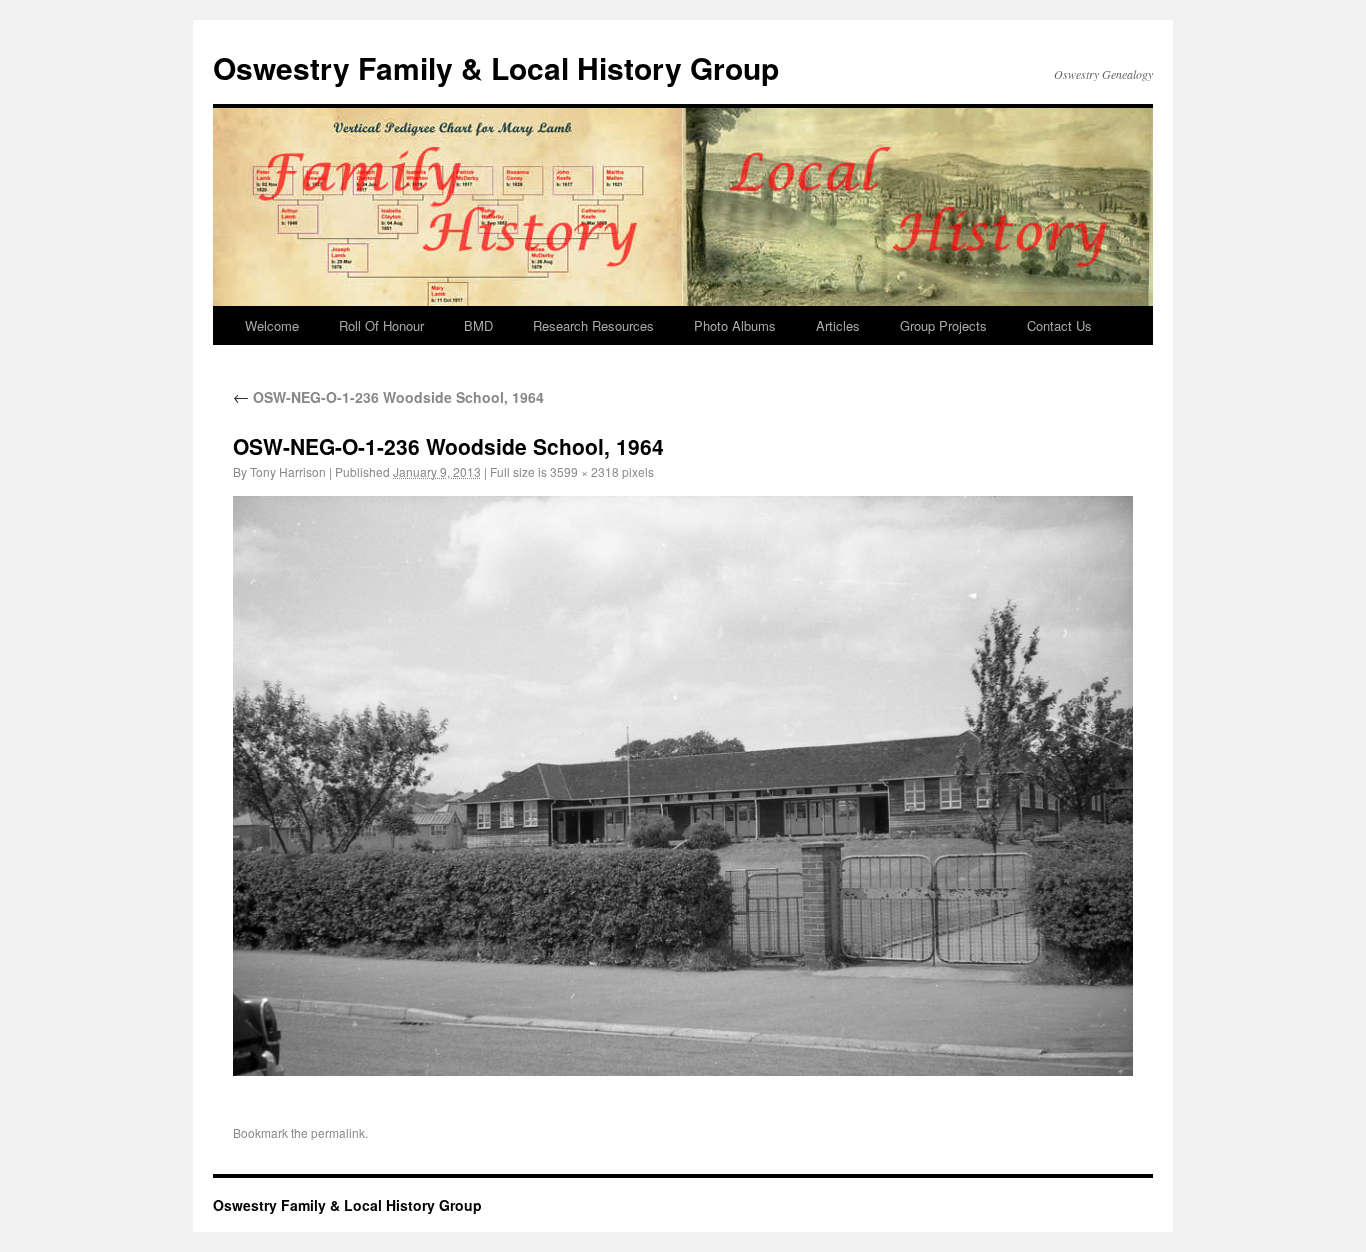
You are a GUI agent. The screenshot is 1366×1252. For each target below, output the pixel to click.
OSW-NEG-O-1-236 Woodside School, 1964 (388, 397)
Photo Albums (735, 325)
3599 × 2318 (584, 471)
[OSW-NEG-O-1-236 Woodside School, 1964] (683, 785)
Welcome (272, 325)
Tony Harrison (288, 471)
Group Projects (943, 325)
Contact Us (1059, 325)
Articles (838, 325)
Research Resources (593, 325)
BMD (478, 325)
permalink (338, 1132)
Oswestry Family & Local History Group (496, 67)
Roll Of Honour (381, 325)
